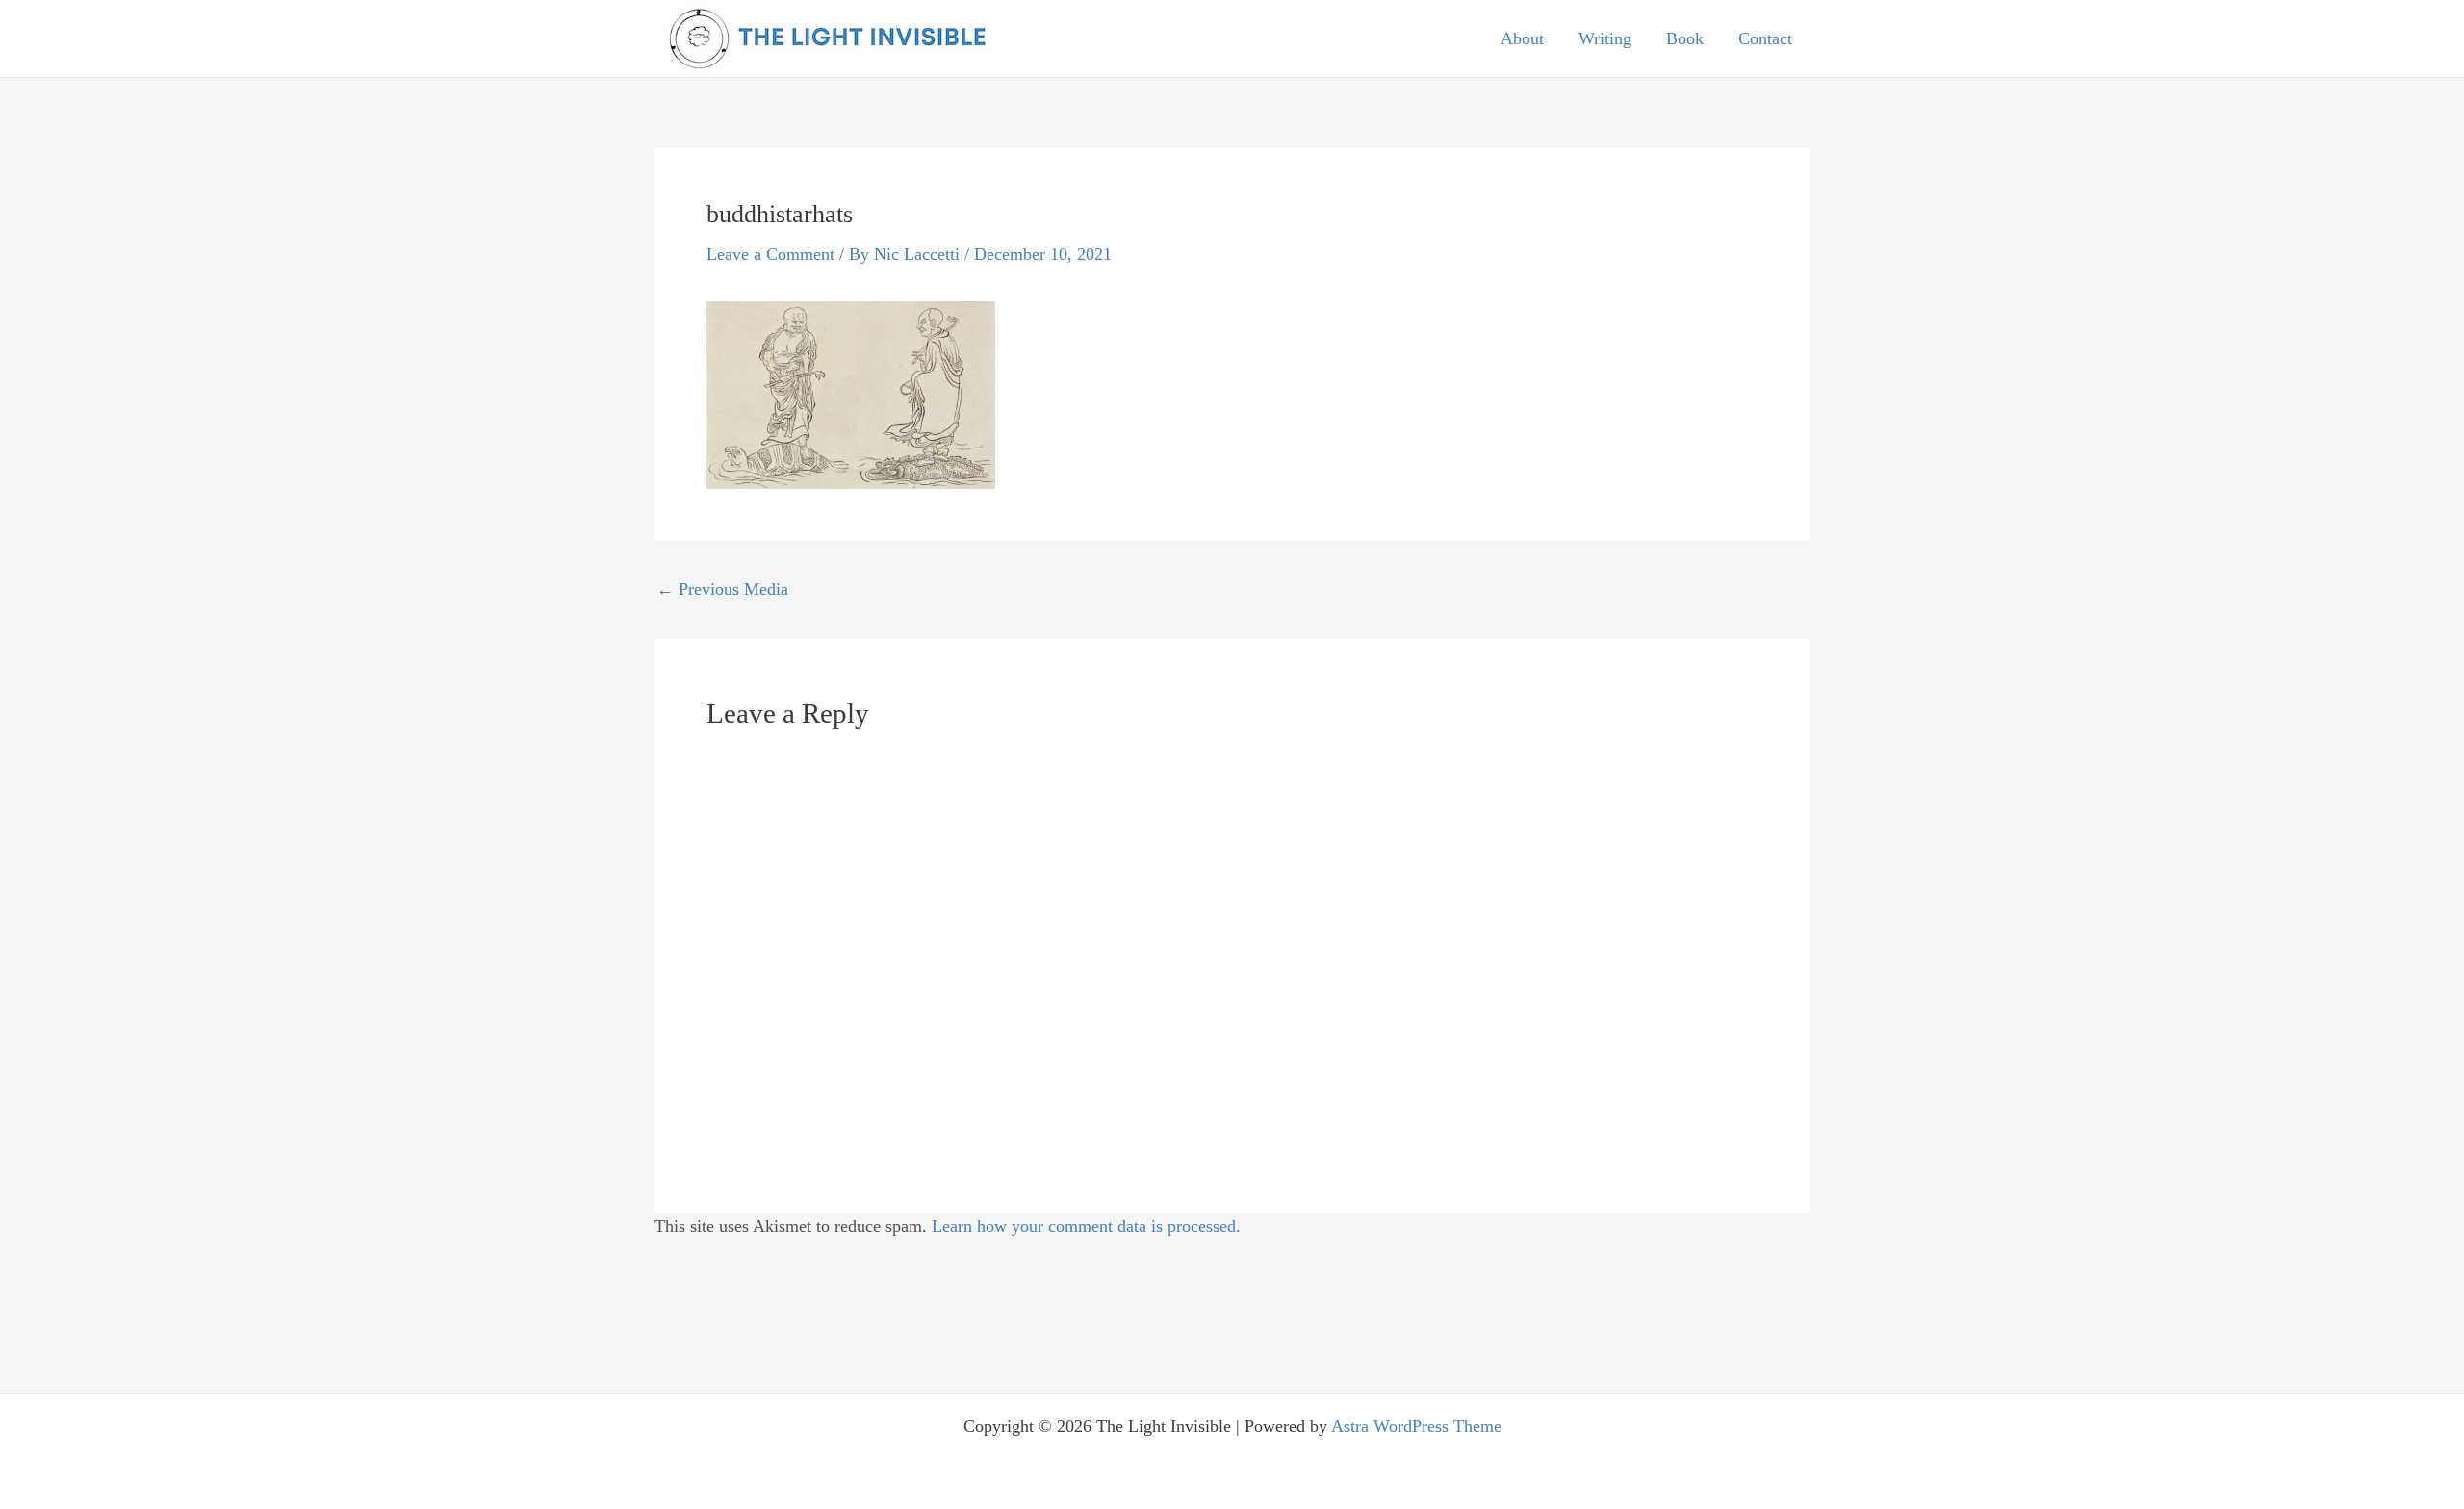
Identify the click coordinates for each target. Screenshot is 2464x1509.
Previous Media (722, 589)
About (1522, 38)
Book (1685, 38)
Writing (1605, 38)
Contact (1765, 38)
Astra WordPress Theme (1416, 1426)
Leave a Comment (770, 254)
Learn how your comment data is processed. (1086, 1226)
